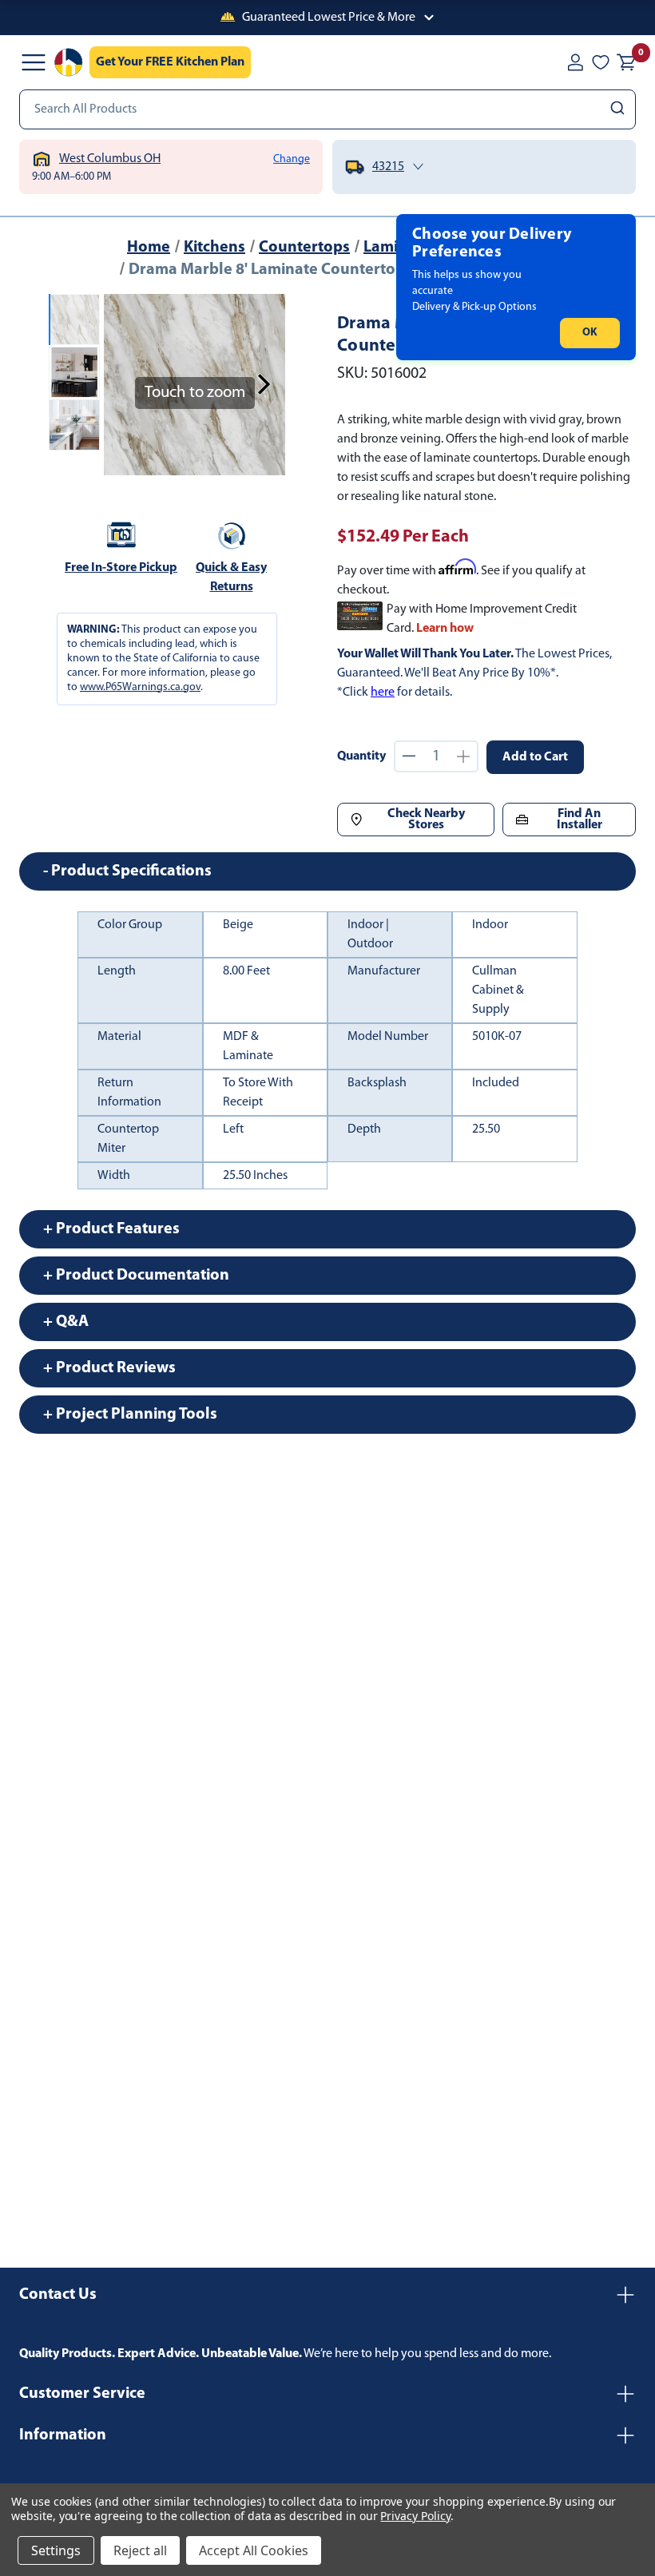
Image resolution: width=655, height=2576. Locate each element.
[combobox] (327, 109)
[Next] (264, 384)
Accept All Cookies (254, 2550)
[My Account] (575, 62)
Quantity (361, 756)
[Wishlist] (601, 62)
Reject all (140, 2550)
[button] (327, 18)
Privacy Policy (415, 2516)
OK (590, 333)
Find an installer (580, 820)
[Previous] (125, 384)
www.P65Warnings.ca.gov (140, 687)
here (383, 693)
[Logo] (69, 62)
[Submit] (619, 109)
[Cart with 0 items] (626, 62)
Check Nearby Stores (426, 820)
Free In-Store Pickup (121, 568)
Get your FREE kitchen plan (170, 62)
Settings (56, 2550)
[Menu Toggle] (34, 62)
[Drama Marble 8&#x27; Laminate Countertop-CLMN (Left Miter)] (74, 320)
